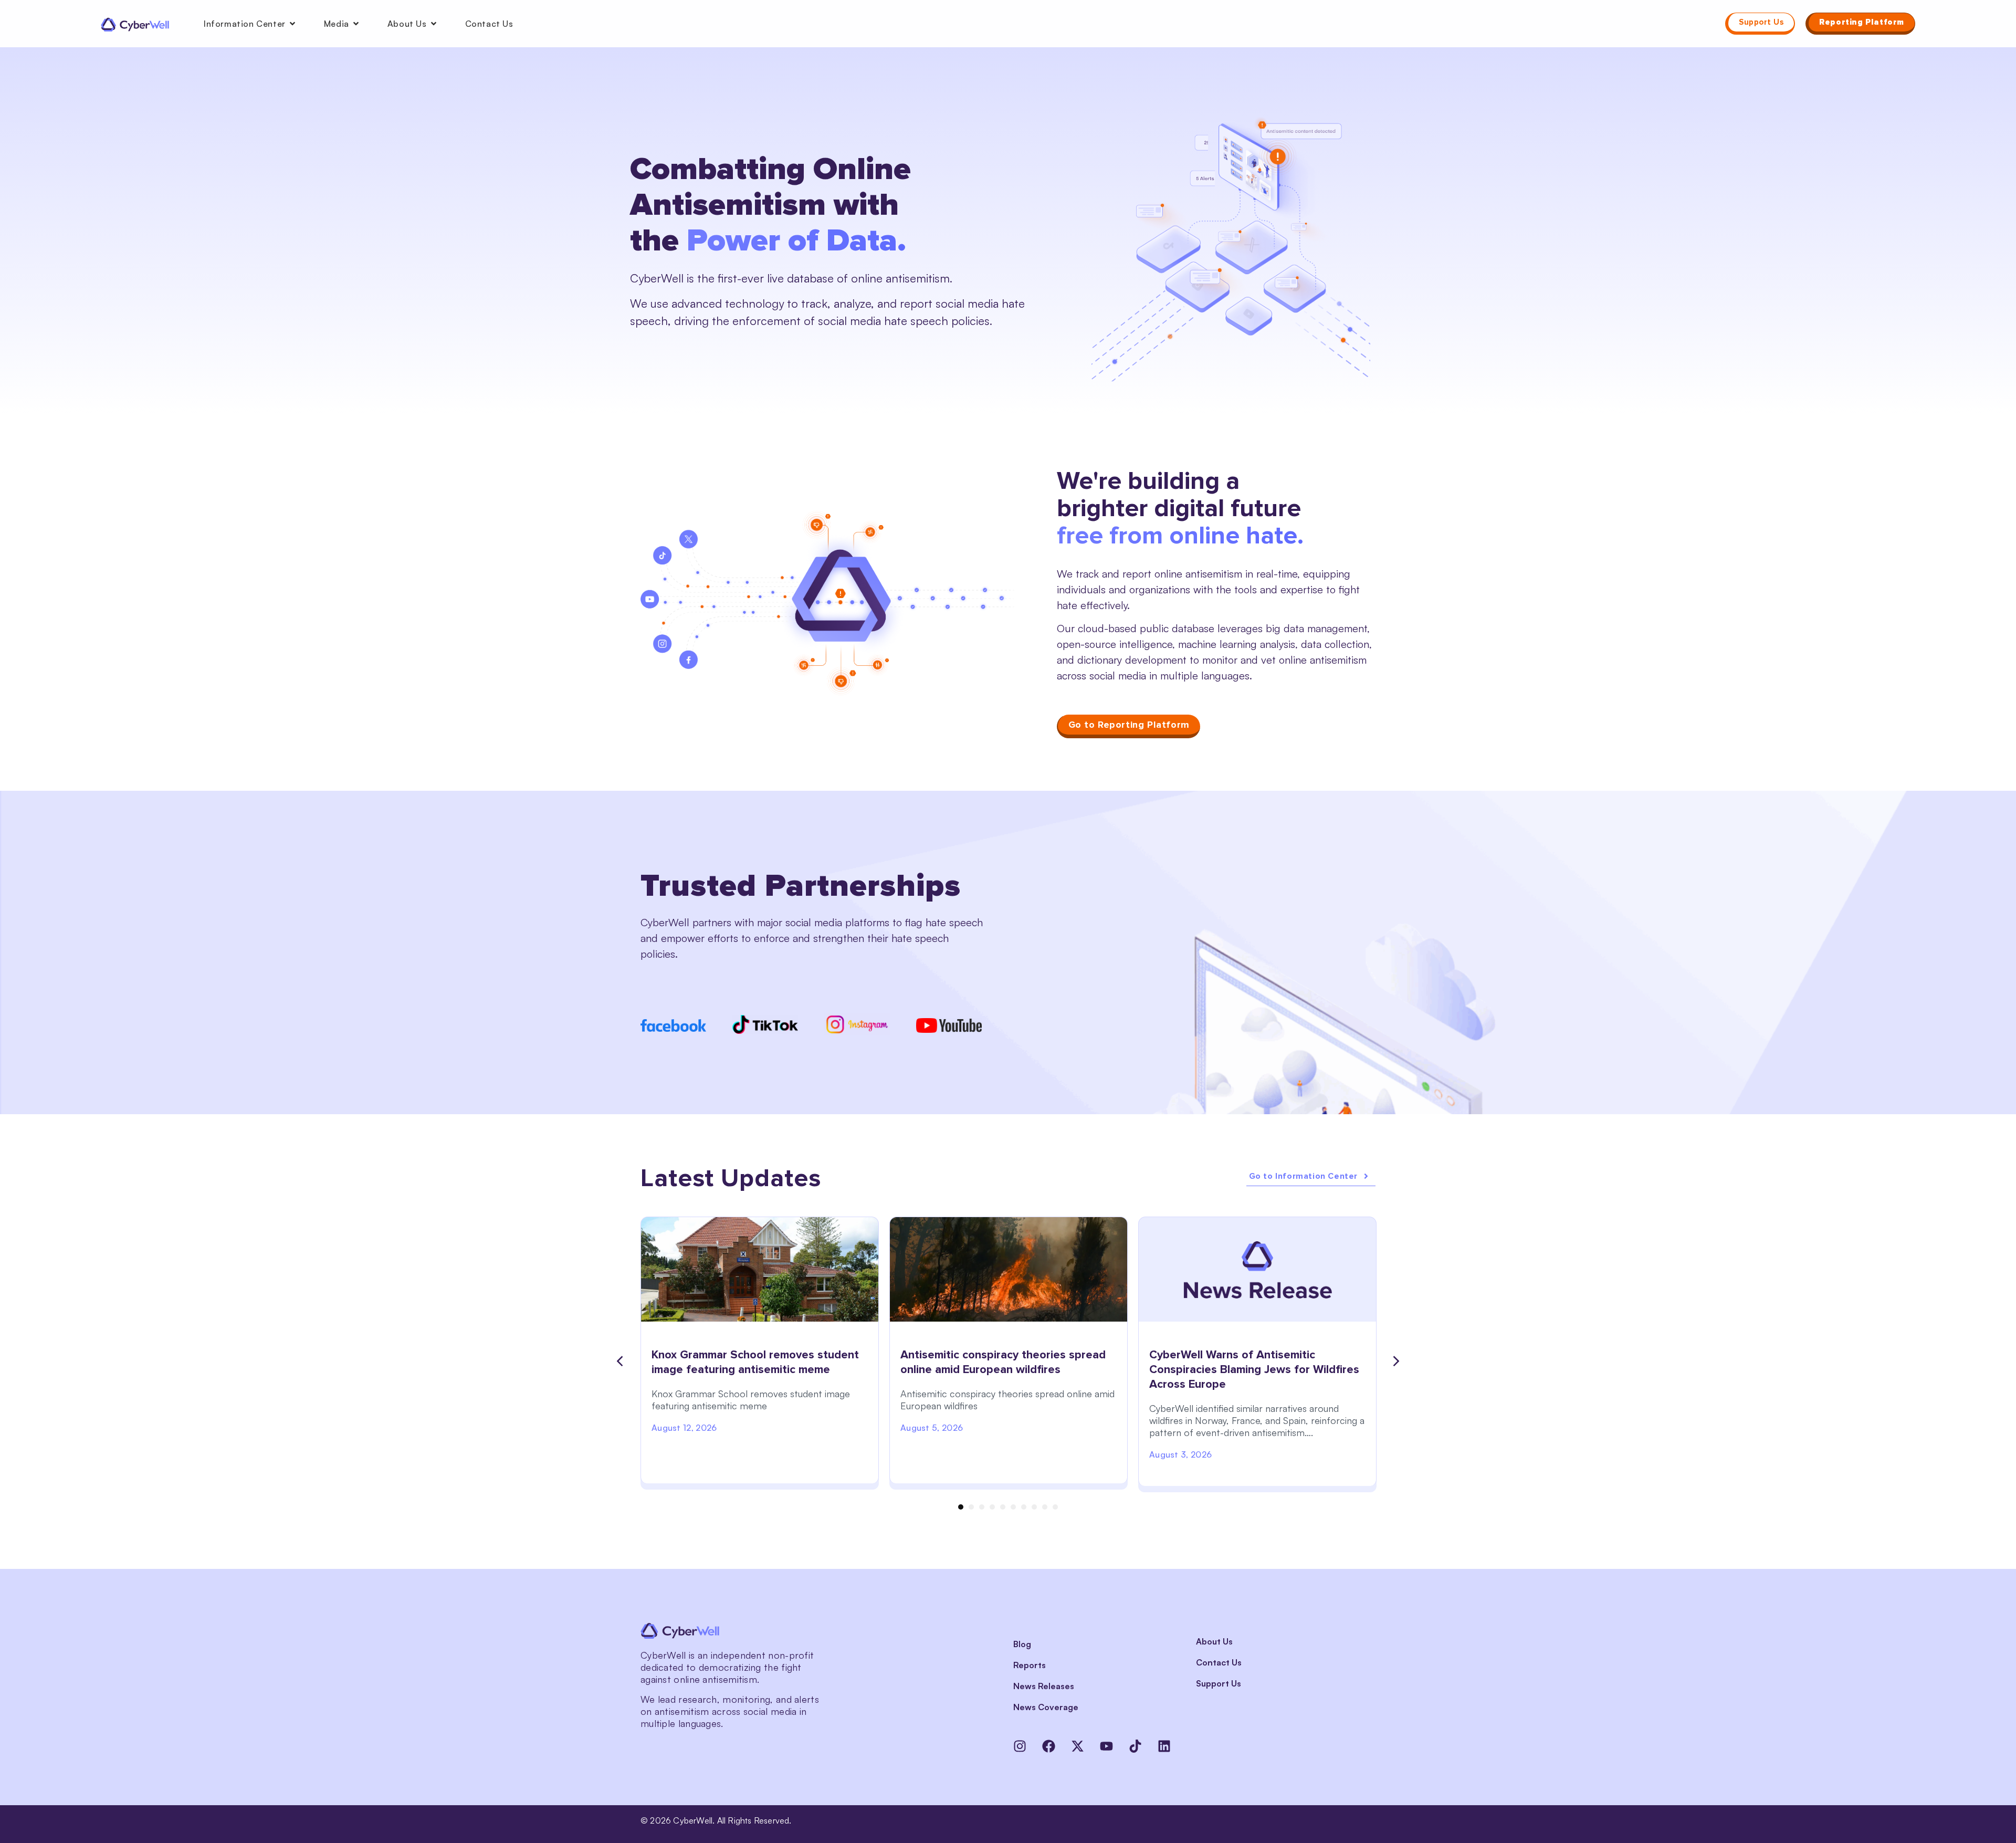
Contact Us (1219, 1662)
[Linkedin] (1164, 1746)
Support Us (1219, 1683)
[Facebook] (1049, 1746)
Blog (1022, 1644)
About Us (1214, 1641)
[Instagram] (1020, 1746)
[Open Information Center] (292, 24)
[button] (619, 1362)
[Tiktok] (1135, 1746)
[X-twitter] (1078, 1746)
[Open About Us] (434, 24)
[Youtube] (1106, 1746)
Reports (1030, 1665)
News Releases (1044, 1686)
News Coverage (1046, 1707)
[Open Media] (356, 24)
